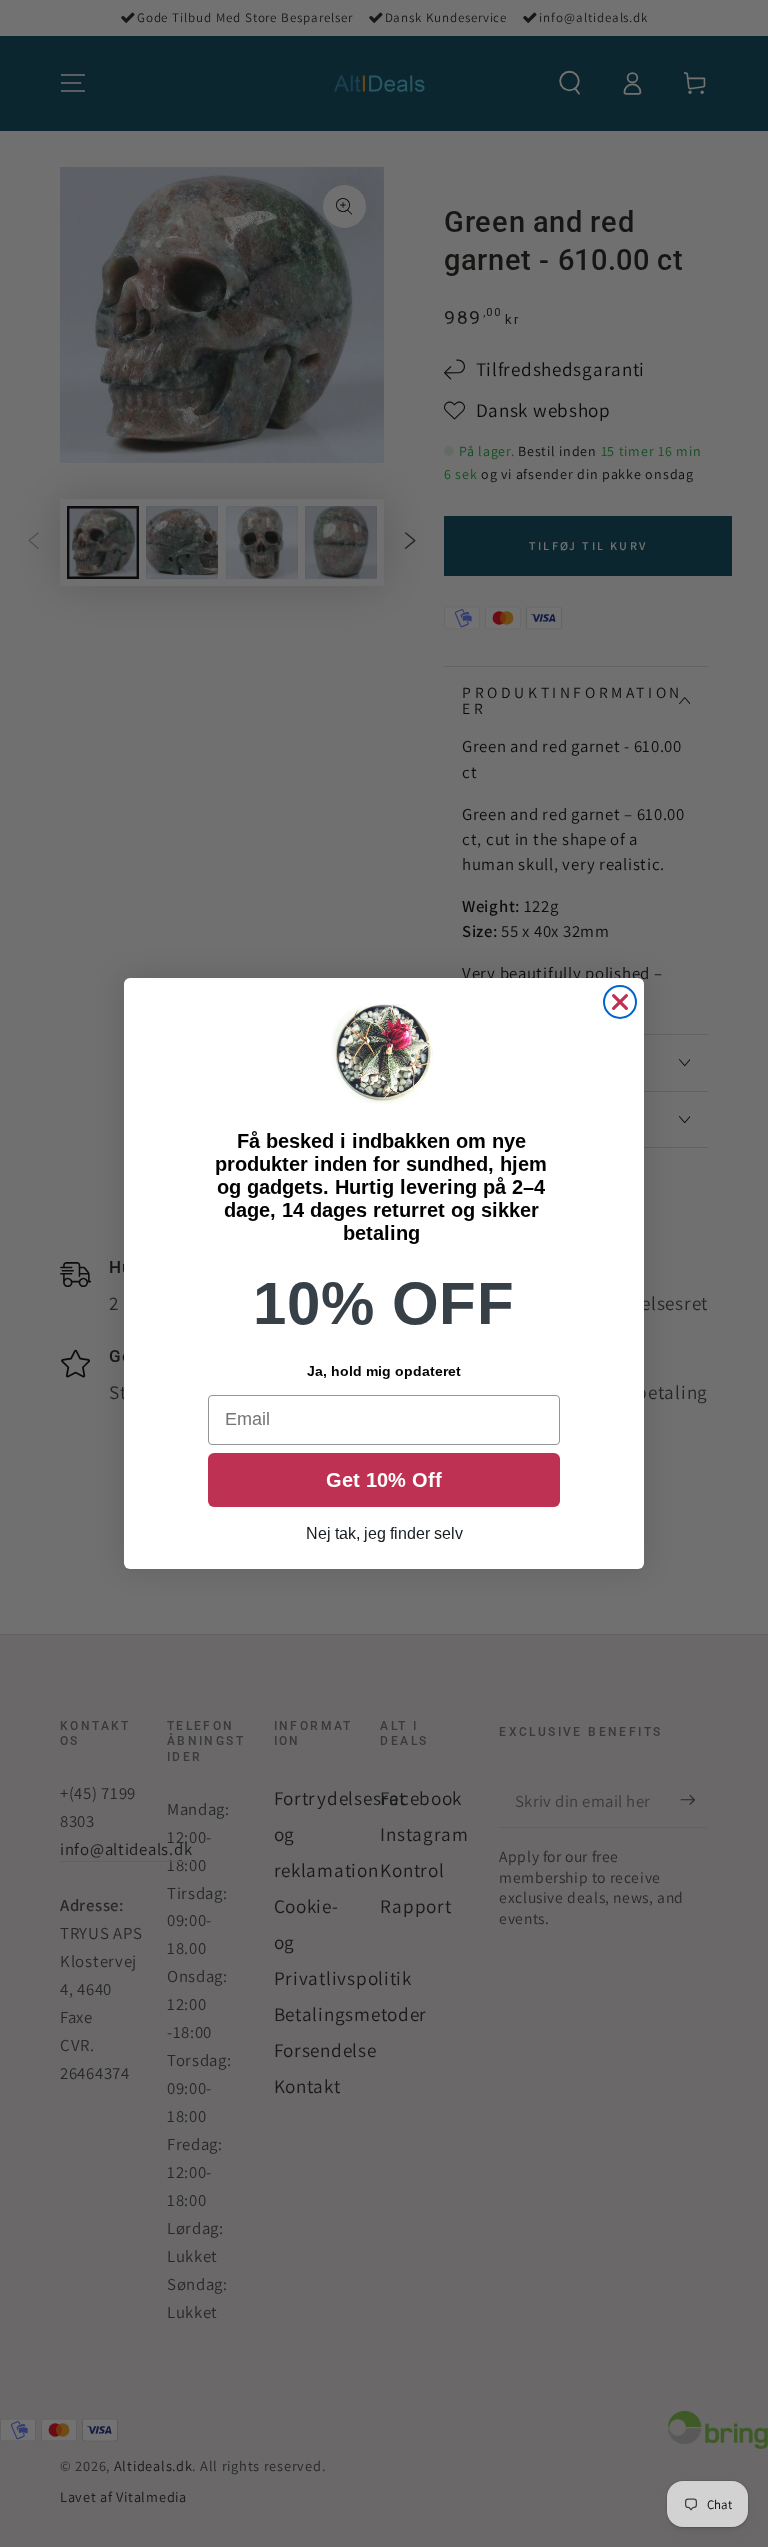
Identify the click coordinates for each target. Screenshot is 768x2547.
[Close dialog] (620, 1002)
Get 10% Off (384, 1480)
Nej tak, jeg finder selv (384, 1533)
